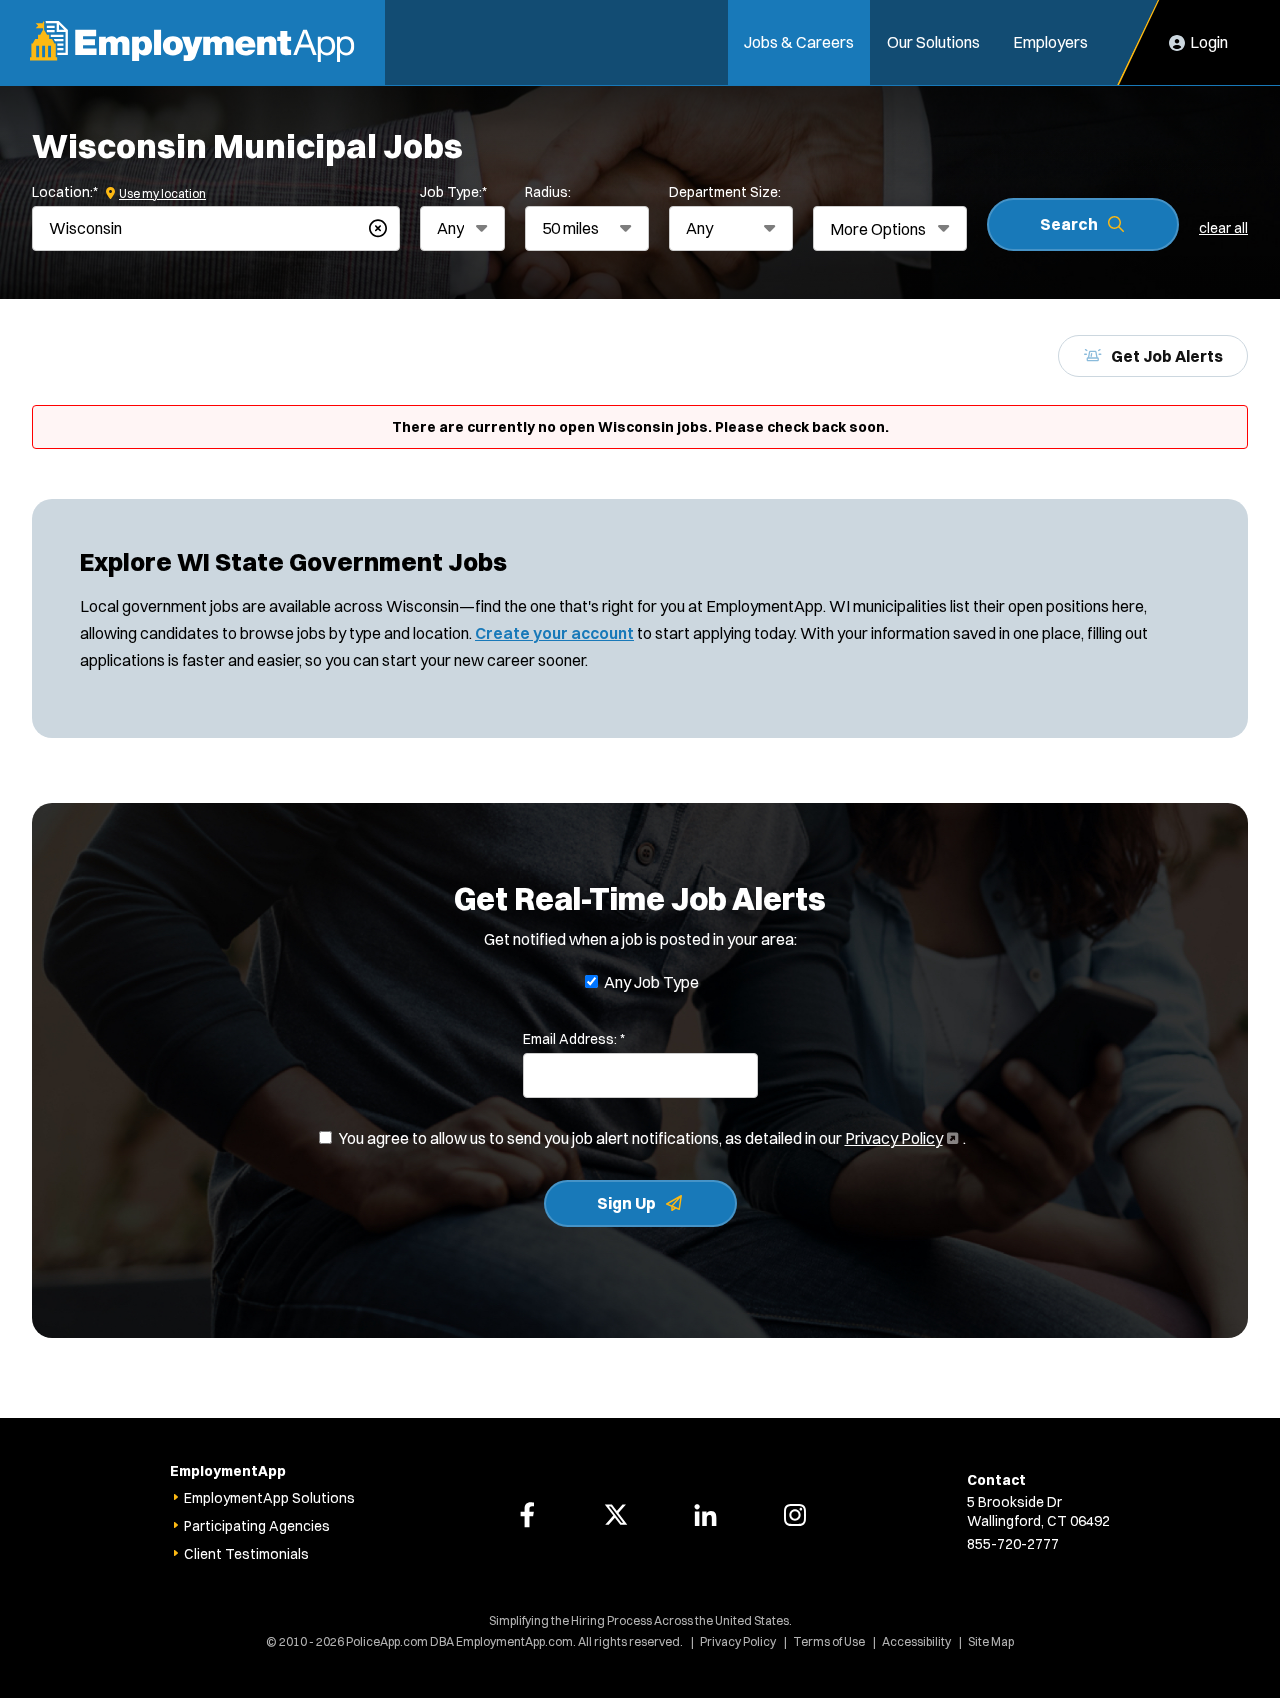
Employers (1050, 42)
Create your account (554, 633)
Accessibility (916, 1641)
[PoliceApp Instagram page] (795, 1515)
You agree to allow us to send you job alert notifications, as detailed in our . (652, 1139)
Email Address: (574, 1039)
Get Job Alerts (1167, 356)
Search (1069, 224)
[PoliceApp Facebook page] (527, 1515)
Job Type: (453, 192)
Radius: (548, 192)
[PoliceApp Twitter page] (616, 1515)
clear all (1223, 228)
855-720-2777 (1013, 1544)
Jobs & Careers (799, 42)
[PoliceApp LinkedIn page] (706, 1515)
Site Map (991, 1641)
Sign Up (626, 1203)
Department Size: (725, 192)
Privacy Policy (900, 1138)
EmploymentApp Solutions (269, 1498)
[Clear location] (377, 228)
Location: (65, 192)
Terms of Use (829, 1641)
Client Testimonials (246, 1554)
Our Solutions (933, 42)
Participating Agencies (257, 1526)
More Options (878, 229)
